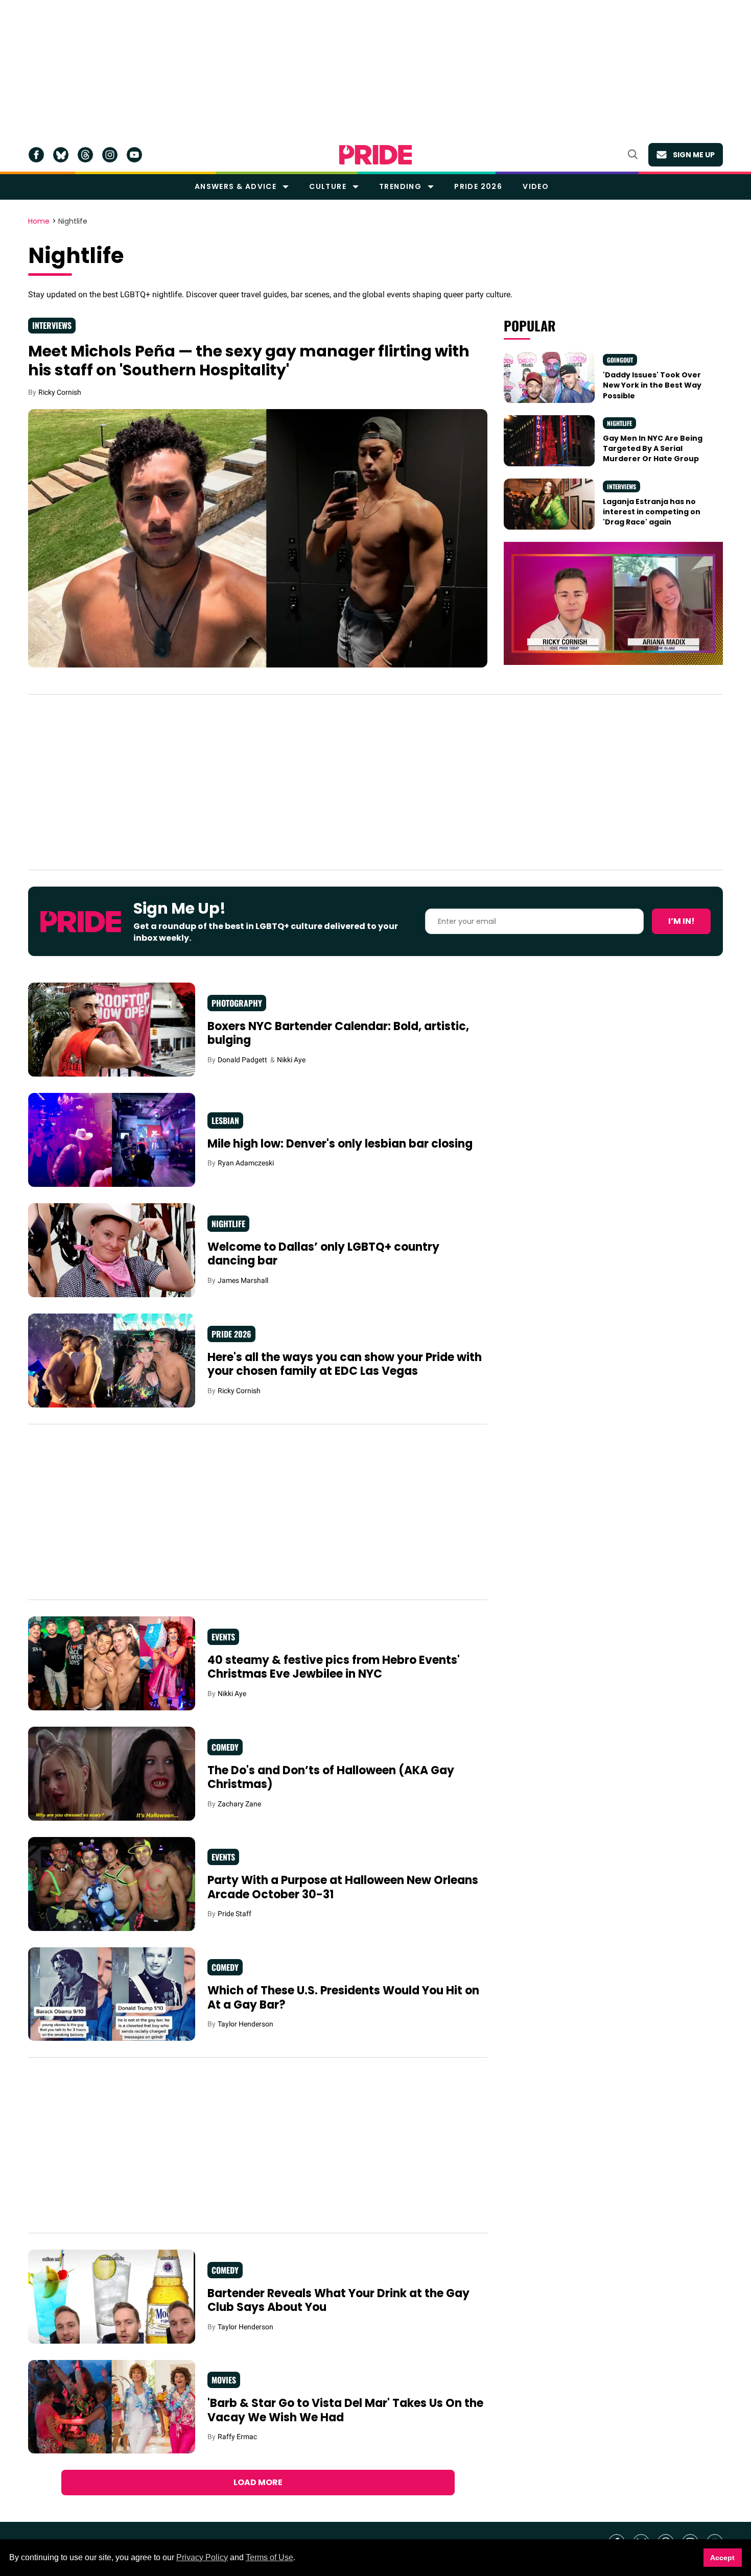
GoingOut (620, 360)
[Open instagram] (110, 155)
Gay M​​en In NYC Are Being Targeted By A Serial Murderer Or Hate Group (653, 449)
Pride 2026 (478, 186)
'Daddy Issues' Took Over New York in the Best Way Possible (652, 385)
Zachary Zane (239, 1804)
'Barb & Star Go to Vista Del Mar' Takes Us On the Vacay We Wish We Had (345, 2410)
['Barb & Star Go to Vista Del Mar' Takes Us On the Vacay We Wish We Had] (112, 2406)
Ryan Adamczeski (246, 1163)
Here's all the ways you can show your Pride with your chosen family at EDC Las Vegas (345, 1364)
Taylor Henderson (245, 2024)
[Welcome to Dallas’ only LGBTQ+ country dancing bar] (112, 1250)
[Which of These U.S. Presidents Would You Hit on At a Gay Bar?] (112, 1993)
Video (536, 186)
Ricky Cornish (60, 392)
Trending (400, 186)
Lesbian (225, 1120)
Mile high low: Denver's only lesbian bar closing (340, 1144)
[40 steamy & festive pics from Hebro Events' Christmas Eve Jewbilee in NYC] (112, 1663)
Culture (328, 186)
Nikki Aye (291, 1060)
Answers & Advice (236, 186)
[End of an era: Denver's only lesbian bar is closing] (112, 1139)
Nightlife (619, 423)
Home (39, 222)
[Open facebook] (36, 155)
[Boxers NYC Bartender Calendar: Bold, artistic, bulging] (112, 1029)
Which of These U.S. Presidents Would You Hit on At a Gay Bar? (343, 1998)
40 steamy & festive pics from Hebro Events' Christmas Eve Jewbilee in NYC (334, 1667)
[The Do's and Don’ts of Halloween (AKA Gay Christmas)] (112, 1773)
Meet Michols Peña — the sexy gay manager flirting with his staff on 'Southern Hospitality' (249, 361)
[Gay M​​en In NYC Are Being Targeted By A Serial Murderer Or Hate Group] (549, 440)
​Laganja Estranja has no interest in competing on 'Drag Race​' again (652, 512)
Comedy (225, 1747)
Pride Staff (234, 1914)
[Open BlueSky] (61, 155)
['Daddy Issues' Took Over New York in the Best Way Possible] (549, 377)
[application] (613, 603)
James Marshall (243, 1280)
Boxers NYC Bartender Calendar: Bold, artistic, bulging (338, 1033)
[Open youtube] (134, 155)
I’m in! (682, 921)
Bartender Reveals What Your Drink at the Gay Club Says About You (338, 2300)
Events (223, 1637)
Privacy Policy (202, 2557)
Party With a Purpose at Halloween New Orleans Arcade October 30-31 (343, 1887)
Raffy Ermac (237, 2437)
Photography (237, 1003)
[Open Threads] (85, 155)
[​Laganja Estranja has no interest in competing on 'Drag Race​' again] (549, 504)
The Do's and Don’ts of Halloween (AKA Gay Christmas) (331, 1778)
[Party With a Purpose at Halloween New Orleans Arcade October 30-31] (112, 1883)
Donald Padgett (242, 1060)
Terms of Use (269, 2557)
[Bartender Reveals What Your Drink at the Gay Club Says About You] (112, 2296)
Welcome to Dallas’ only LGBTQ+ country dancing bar (323, 1254)
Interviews (52, 325)
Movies (224, 2380)
